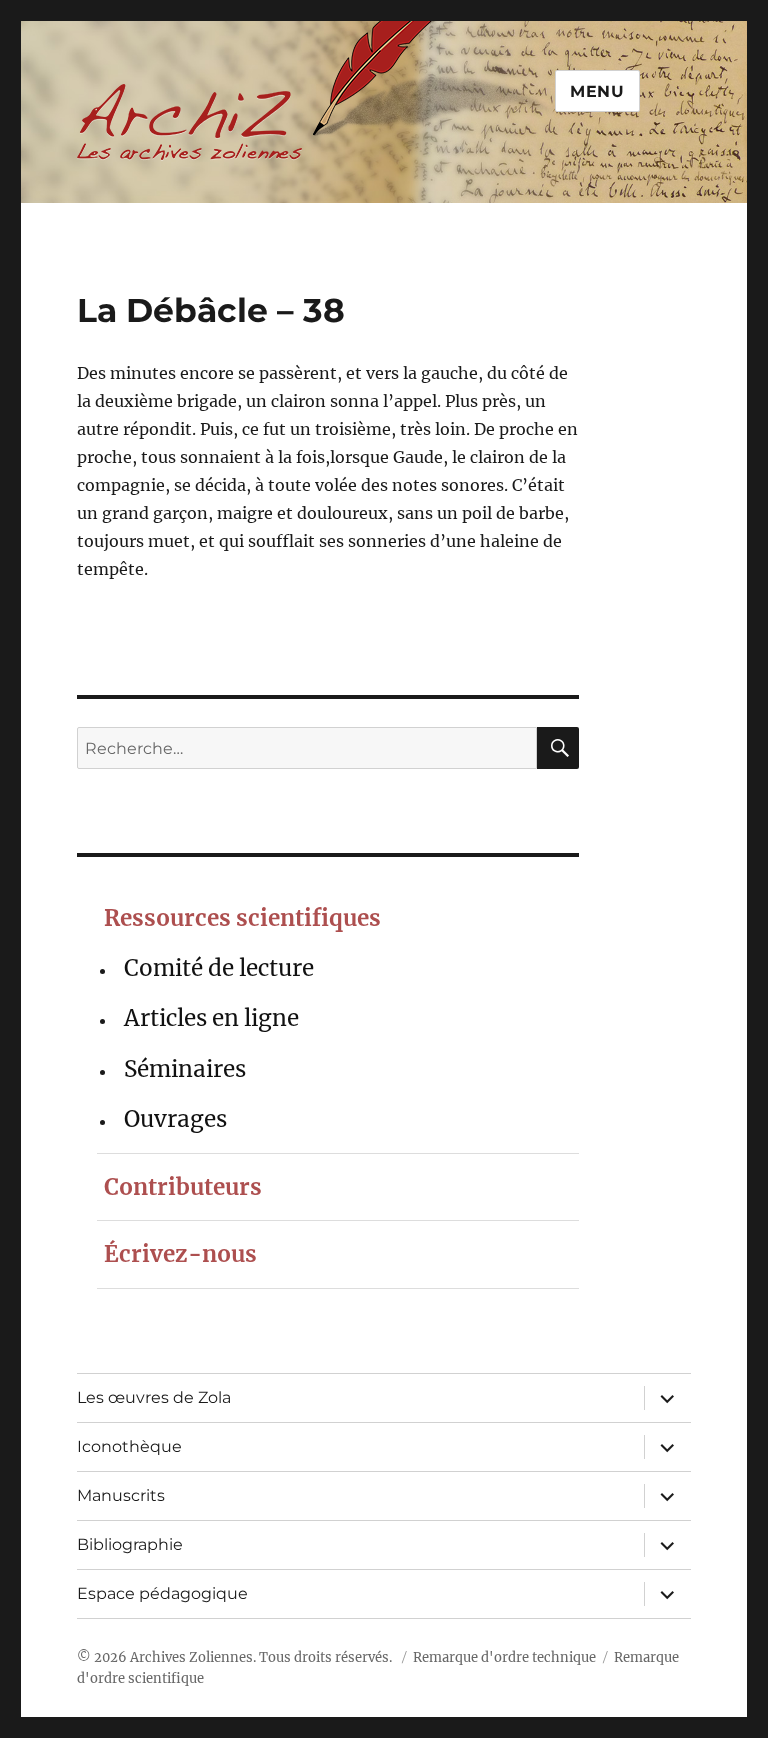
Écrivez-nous (180, 1254)
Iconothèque (129, 1446)
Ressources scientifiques (242, 918)
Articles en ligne (211, 1018)
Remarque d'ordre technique (504, 1657)
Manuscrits (121, 1495)
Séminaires (185, 1069)
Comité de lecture (219, 968)
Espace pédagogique (162, 1593)
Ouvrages (175, 1119)
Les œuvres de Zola (154, 1397)
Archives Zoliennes (191, 1657)
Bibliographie (130, 1544)
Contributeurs (183, 1187)
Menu (597, 91)
